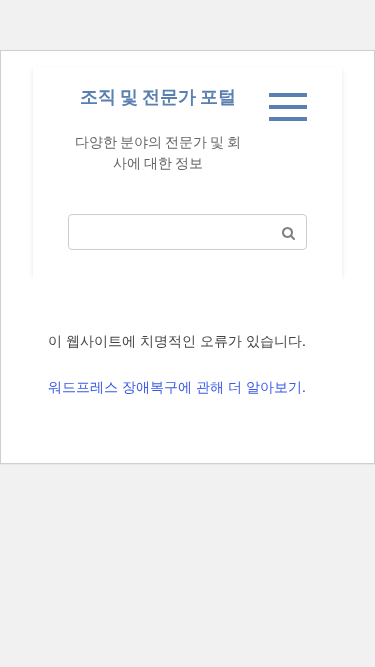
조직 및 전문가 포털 (158, 96)
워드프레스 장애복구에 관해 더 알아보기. (177, 386)
